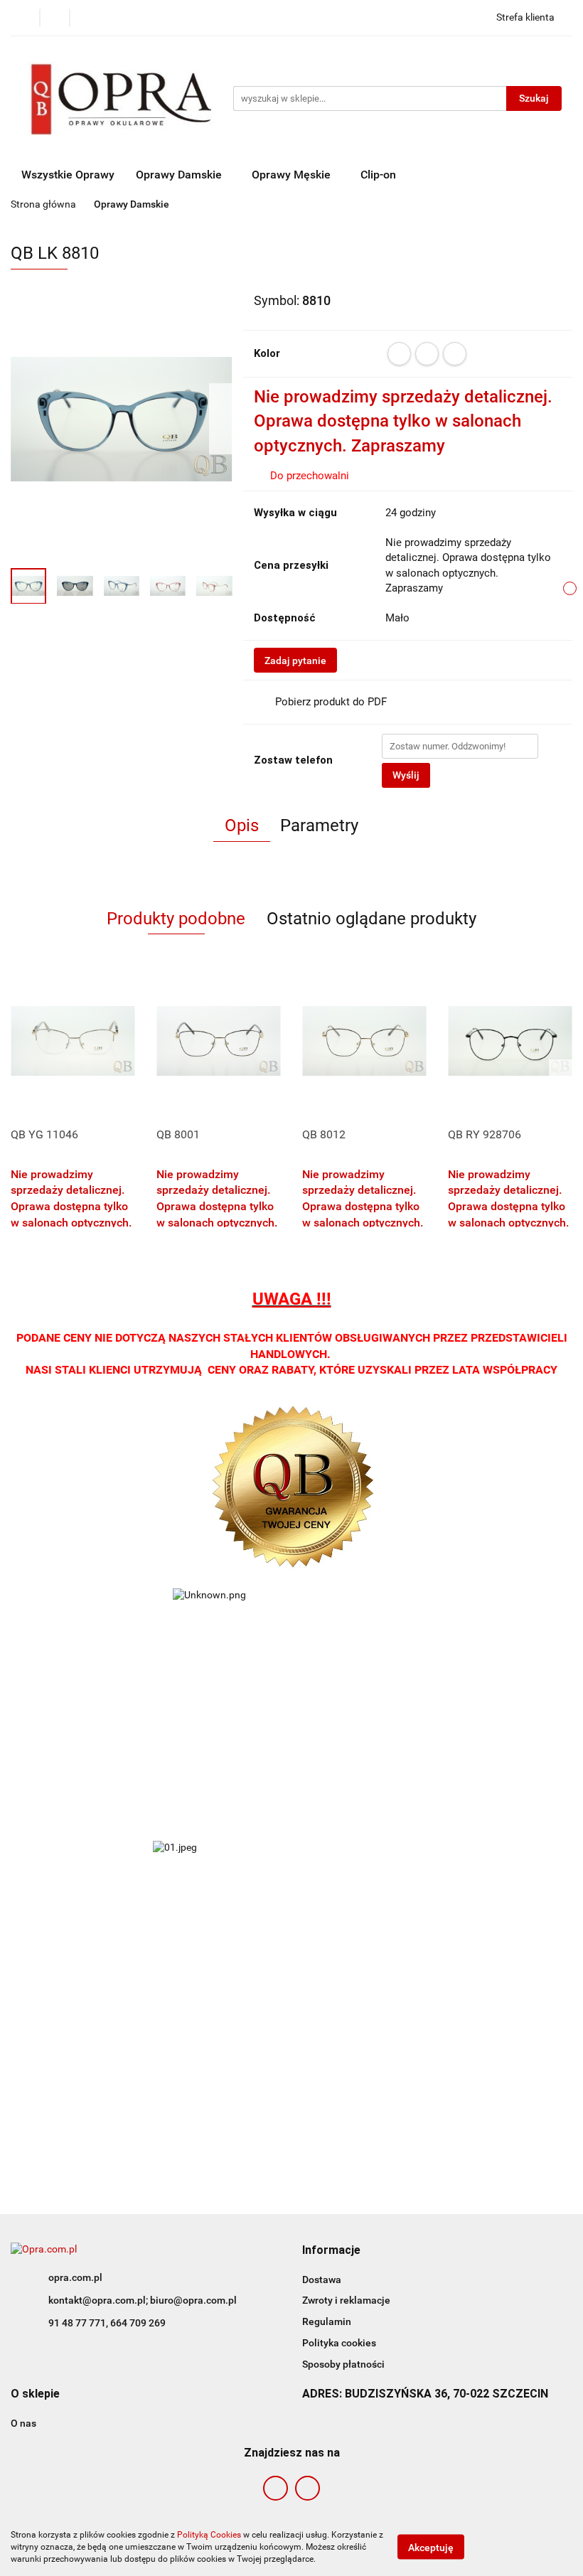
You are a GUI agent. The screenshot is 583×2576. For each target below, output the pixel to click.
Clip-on (378, 175)
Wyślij (406, 775)
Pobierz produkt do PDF (331, 702)
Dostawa (322, 2280)
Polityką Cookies (209, 2535)
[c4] (455, 354)
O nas (23, 2423)
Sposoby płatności (343, 2364)
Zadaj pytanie (295, 661)
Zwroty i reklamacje (346, 2300)
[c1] (399, 354)
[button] (331, 2251)
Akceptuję (431, 2548)
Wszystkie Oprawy (68, 175)
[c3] (427, 354)
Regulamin (327, 2321)
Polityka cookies (339, 2343)
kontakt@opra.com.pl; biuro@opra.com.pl (143, 2300)
